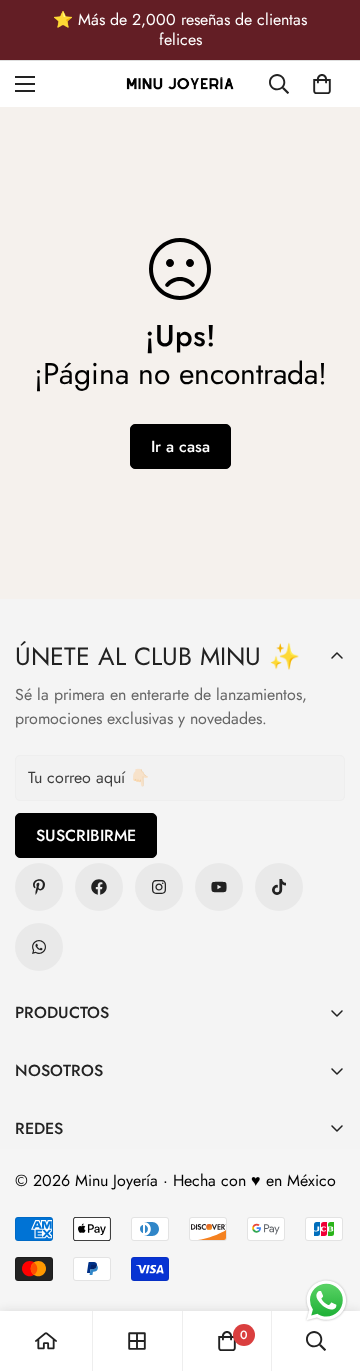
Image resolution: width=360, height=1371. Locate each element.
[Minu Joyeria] (180, 84)
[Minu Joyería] (39, 887)
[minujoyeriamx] (279, 887)
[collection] (137, 1341)
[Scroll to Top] (324, 1265)
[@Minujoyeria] (159, 887)
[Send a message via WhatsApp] (326, 1300)
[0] (322, 84)
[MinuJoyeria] (39, 947)
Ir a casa (180, 446)
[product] (46, 1341)
